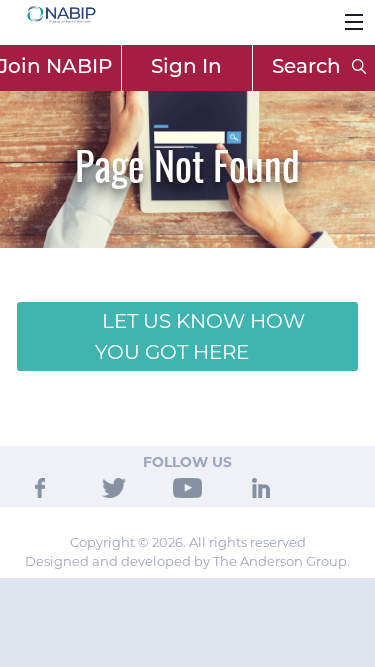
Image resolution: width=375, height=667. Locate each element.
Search (309, 68)
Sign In (186, 68)
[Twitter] (114, 486)
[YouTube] (187, 486)
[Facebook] (40, 486)
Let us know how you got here (200, 336)
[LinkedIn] (261, 486)
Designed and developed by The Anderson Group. (187, 561)
